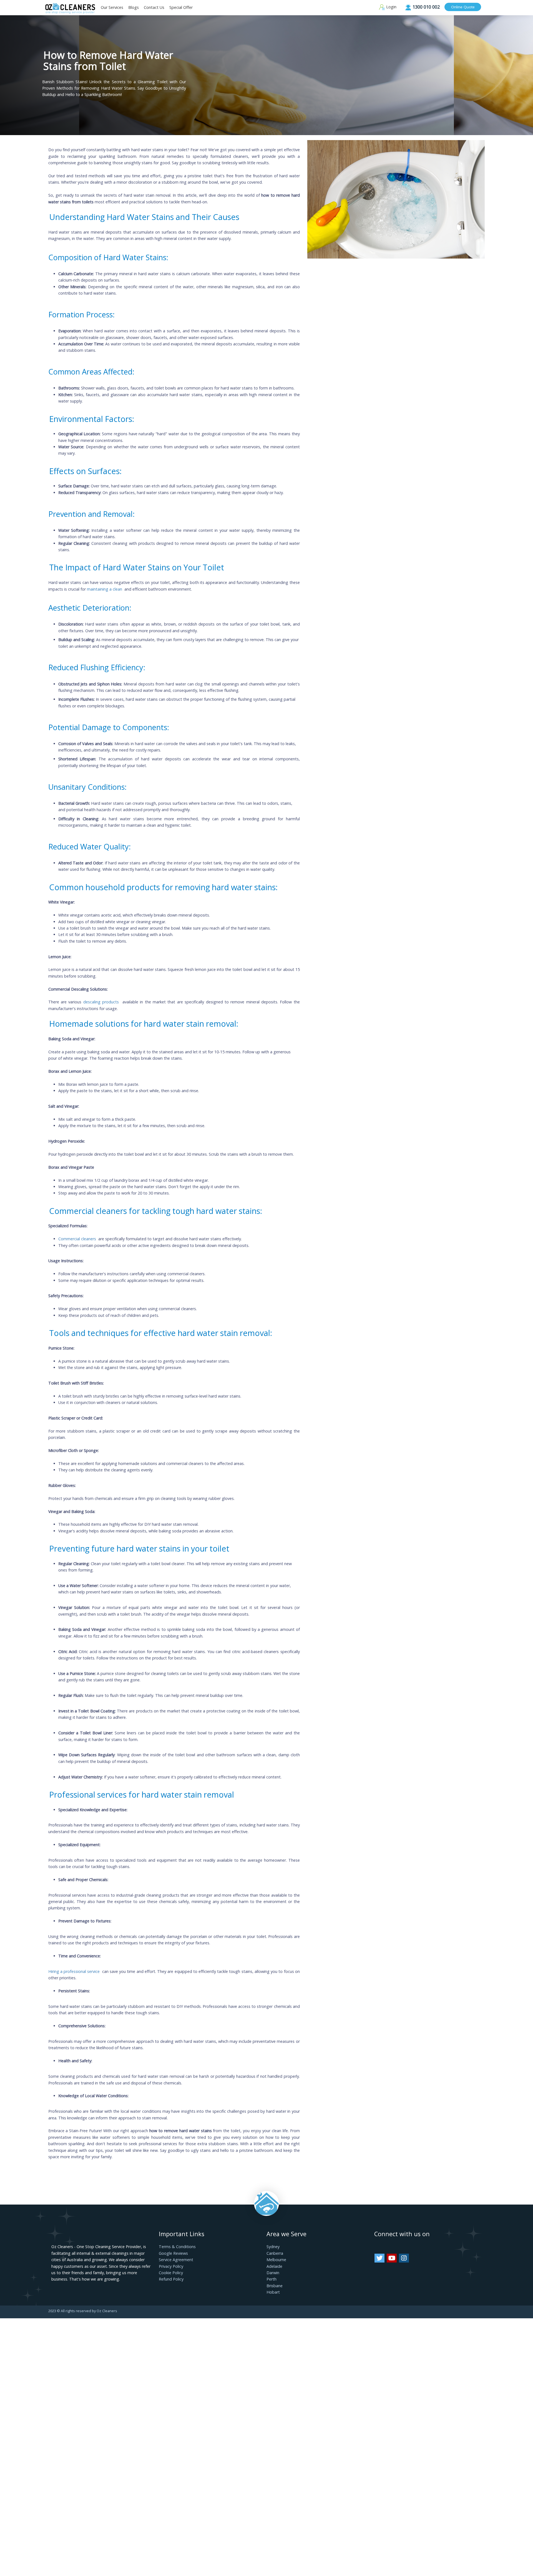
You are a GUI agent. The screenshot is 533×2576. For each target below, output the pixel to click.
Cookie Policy (171, 2273)
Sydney (273, 2247)
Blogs (134, 7)
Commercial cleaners (78, 1239)
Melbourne (276, 2260)
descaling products (102, 1002)
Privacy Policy (171, 2266)
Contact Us (154, 7)
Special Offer (181, 7)
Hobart (273, 2292)
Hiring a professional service (75, 1971)
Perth (271, 2279)
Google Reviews (173, 2253)
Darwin (273, 2273)
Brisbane (275, 2286)
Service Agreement (176, 2260)
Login (391, 7)
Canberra (275, 2253)
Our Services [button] (112, 7)
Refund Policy (171, 2279)
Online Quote (463, 7)
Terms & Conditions (177, 2247)
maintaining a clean (105, 589)
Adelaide (274, 2266)
